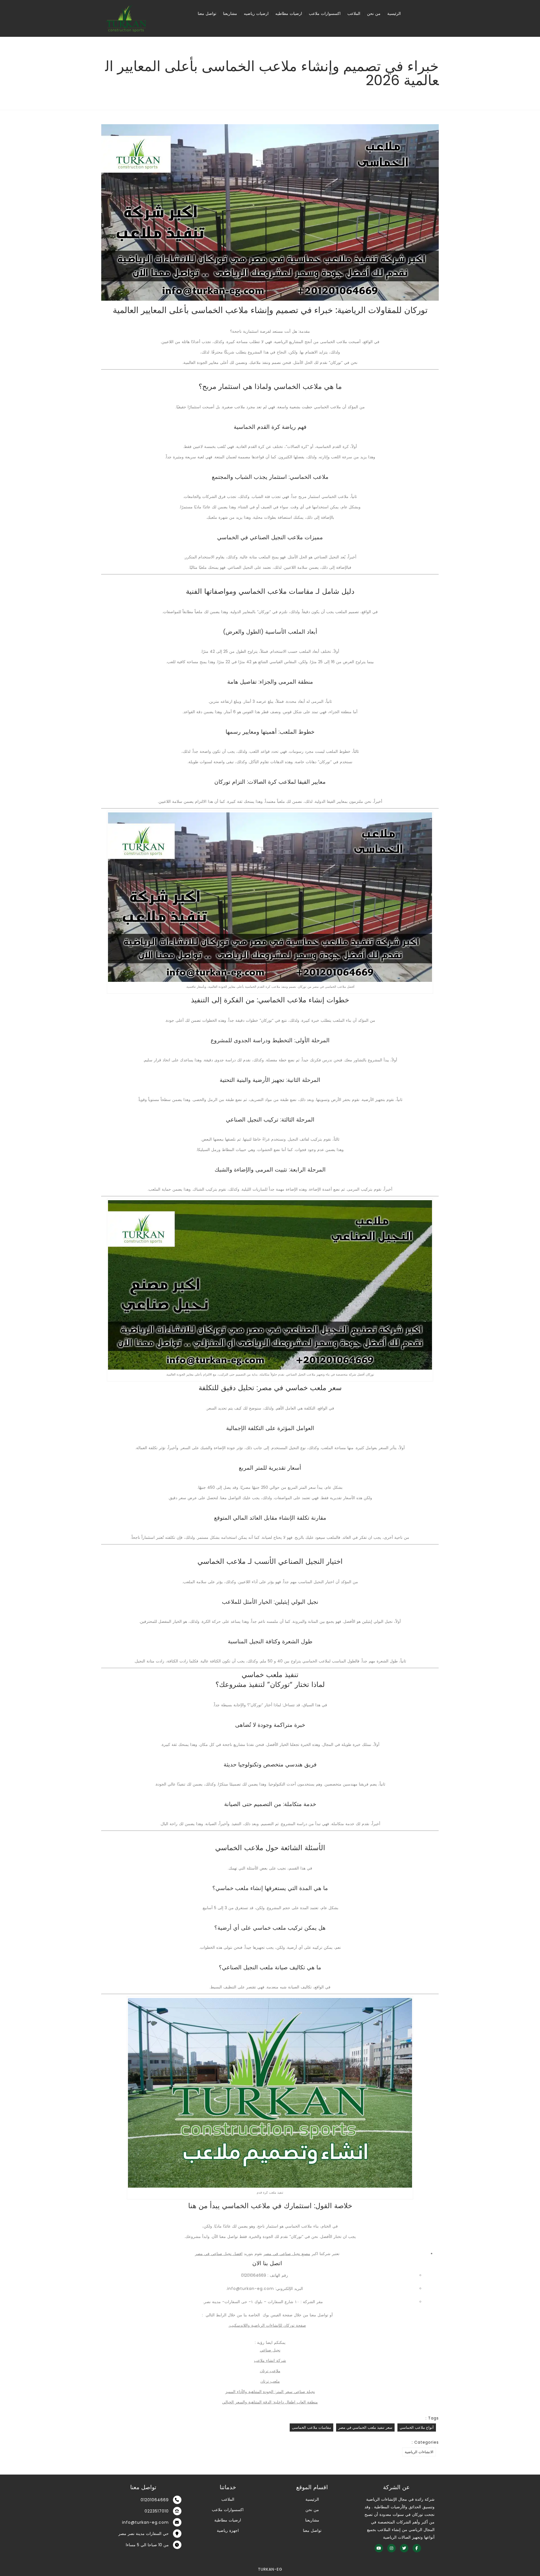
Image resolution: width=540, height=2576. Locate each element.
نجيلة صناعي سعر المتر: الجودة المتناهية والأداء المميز (270, 2392)
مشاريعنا (230, 13)
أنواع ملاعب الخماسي (417, 2427)
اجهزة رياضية (228, 2530)
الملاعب (354, 13)
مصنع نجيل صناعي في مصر (287, 2254)
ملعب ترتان (270, 2381)
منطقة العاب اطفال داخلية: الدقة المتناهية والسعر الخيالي (270, 2402)
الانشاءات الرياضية (419, 2452)
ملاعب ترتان (270, 2371)
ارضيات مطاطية (228, 2520)
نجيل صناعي (270, 2350)
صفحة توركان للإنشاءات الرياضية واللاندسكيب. (267, 2325)
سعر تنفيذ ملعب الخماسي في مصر (365, 2427)
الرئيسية (394, 13)
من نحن (374, 13)
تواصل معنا (207, 13)
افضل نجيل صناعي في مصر (219, 2254)
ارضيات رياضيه (256, 13)
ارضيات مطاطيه (289, 13)
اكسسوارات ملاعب (325, 13)
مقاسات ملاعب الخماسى (311, 2427)
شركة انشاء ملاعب (270, 2360)
